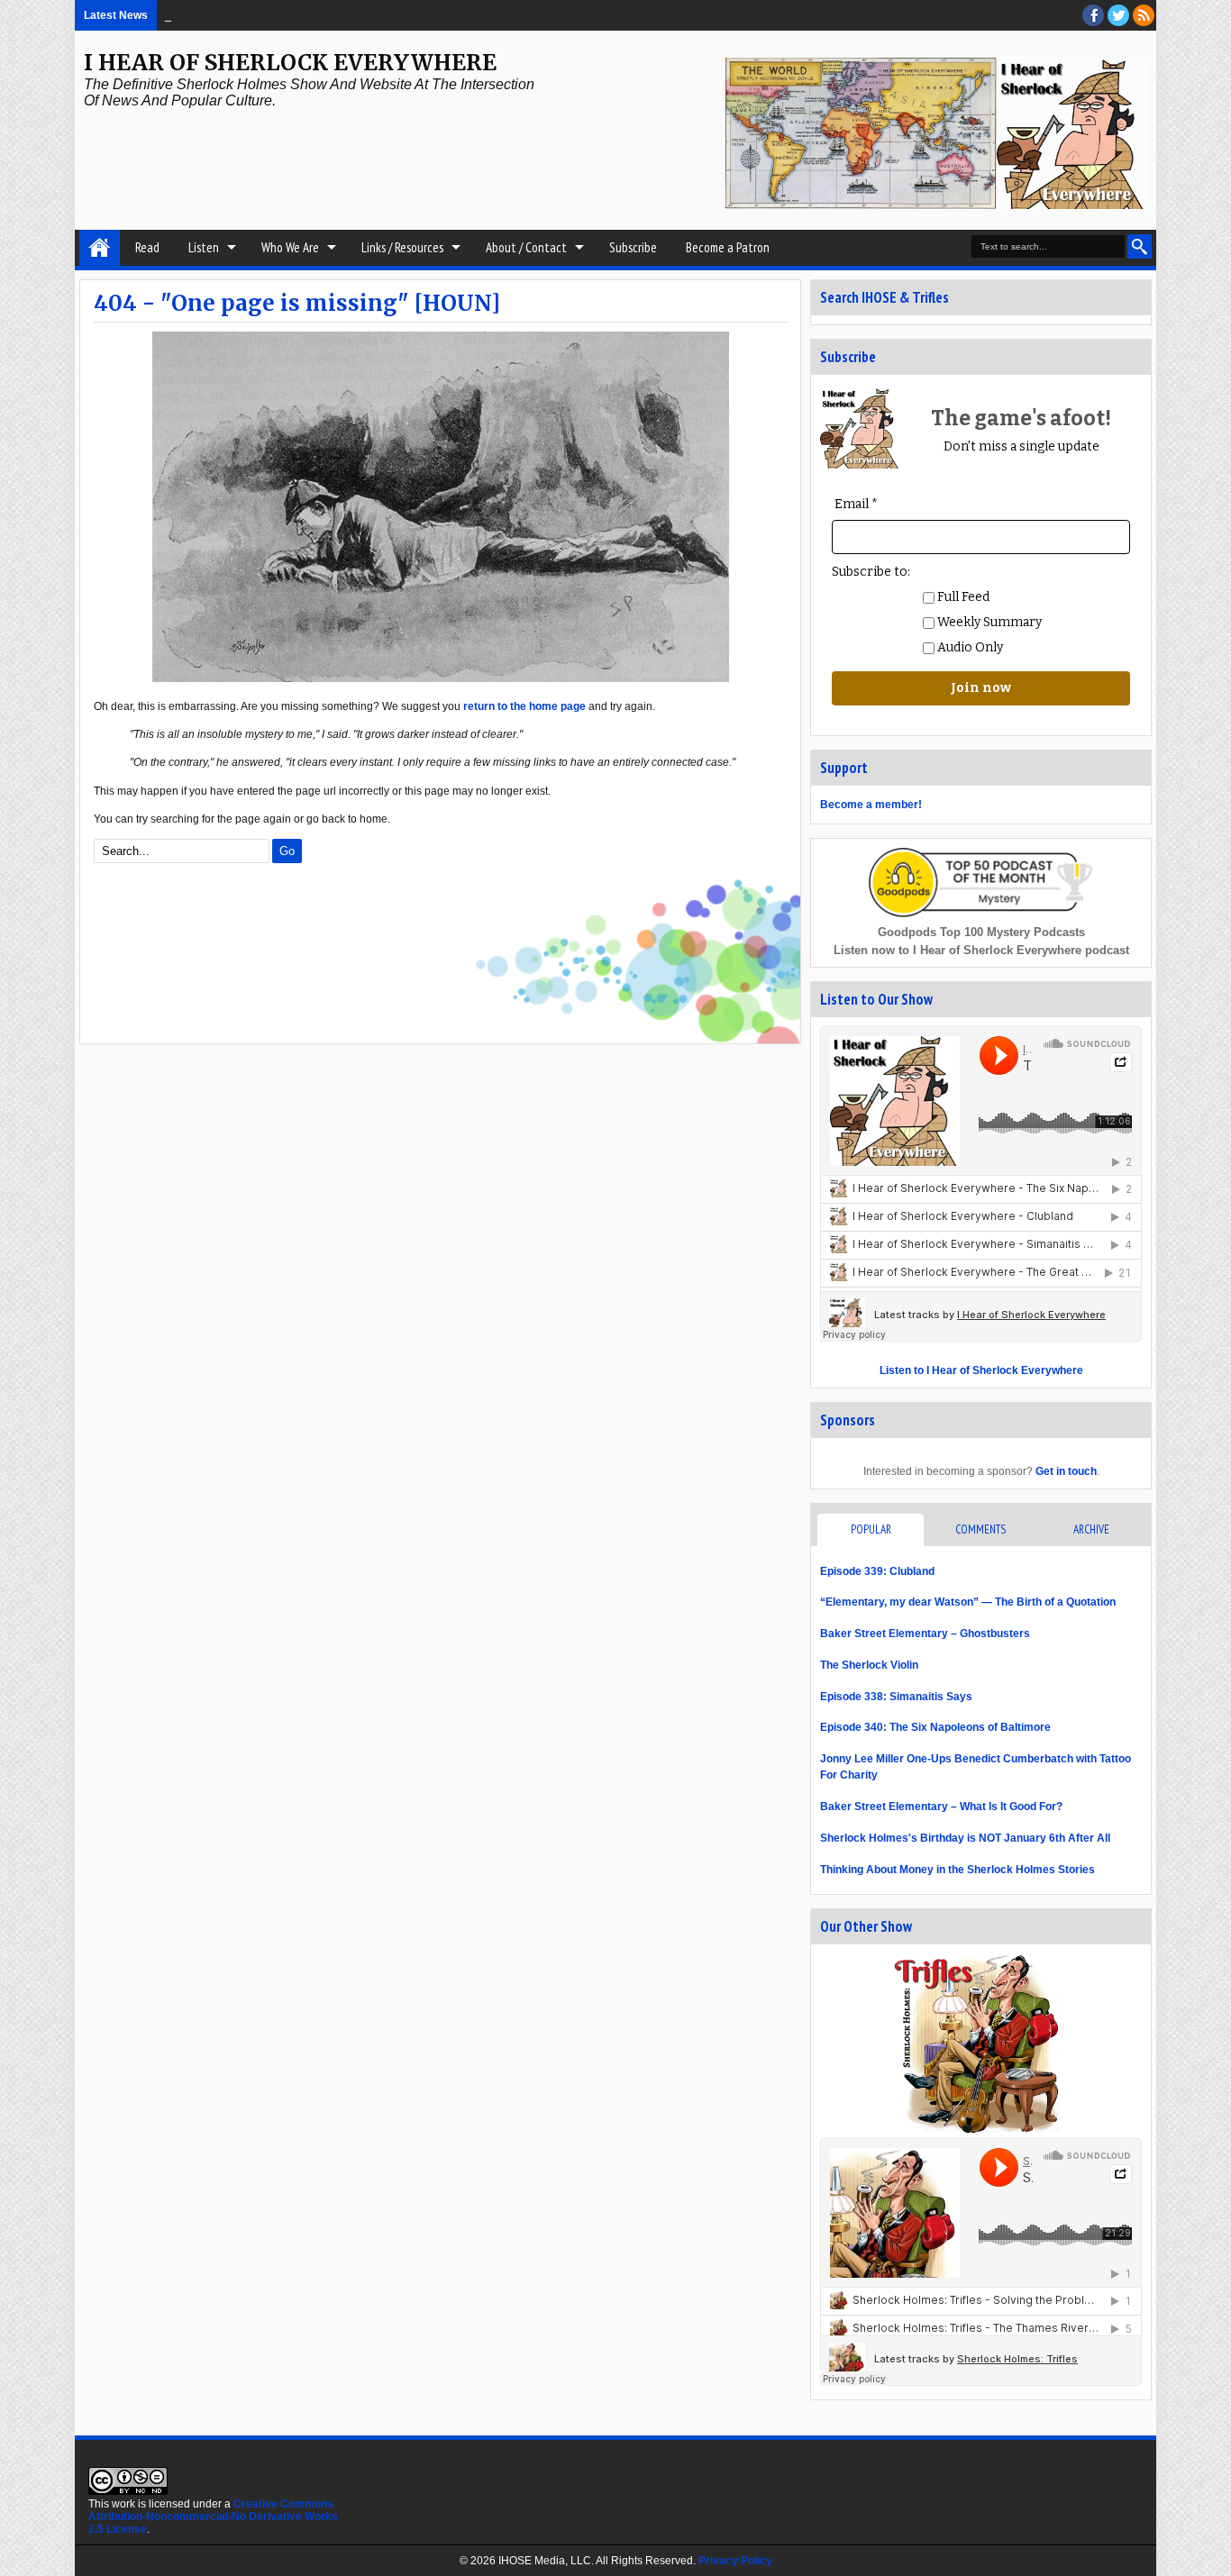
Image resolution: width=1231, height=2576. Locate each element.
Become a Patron (728, 247)
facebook (1093, 15)
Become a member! (871, 805)
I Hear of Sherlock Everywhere (290, 63)
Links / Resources (402, 247)
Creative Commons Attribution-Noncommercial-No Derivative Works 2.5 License (213, 2517)
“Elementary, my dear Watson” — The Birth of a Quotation (968, 1602)
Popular (871, 1529)
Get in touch (1066, 1471)
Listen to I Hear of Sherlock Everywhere (981, 1370)
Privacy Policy (735, 2561)
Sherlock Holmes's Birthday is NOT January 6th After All (965, 1838)
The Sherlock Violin (869, 1665)
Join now (981, 688)
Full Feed (962, 597)
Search (1140, 246)
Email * (856, 504)
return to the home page (524, 706)
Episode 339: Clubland (877, 1571)
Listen (204, 247)
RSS (1144, 15)
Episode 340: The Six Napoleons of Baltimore (935, 1727)
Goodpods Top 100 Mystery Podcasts (981, 932)
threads (1118, 15)
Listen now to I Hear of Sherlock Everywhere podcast (981, 950)
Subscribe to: (871, 572)
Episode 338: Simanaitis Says (896, 1697)
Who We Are (290, 247)
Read (147, 247)
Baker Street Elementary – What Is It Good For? (941, 1807)
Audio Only (969, 647)
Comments (980, 1529)
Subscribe (633, 247)
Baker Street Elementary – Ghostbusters (925, 1634)
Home (100, 248)
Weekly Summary (988, 622)
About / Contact (526, 247)
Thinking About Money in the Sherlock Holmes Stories (957, 1870)
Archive (1091, 1529)
